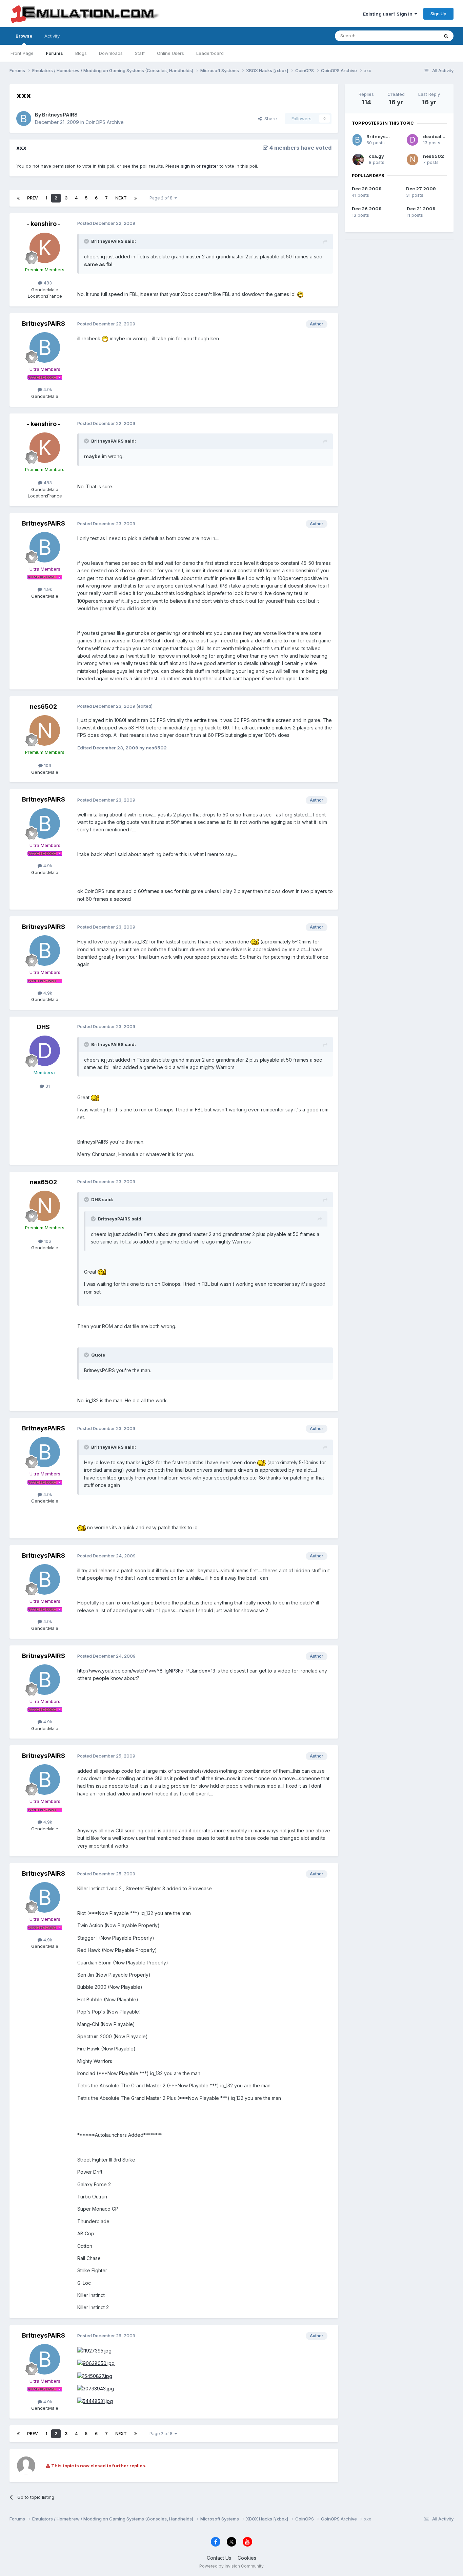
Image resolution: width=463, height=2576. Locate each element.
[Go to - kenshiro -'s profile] (45, 248)
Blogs (81, 53)
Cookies (247, 2558)
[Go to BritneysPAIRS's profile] (24, 119)
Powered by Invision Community (231, 2566)
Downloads (111, 53)
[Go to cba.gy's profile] (358, 159)
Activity (52, 36)
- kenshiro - (44, 224)
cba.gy (376, 156)
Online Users (170, 53)
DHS (43, 1027)
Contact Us (219, 2558)
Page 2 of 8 (162, 198)
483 (47, 283)
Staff (140, 53)
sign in (188, 166)
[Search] (446, 36)
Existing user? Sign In (389, 14)
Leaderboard (210, 53)
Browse (24, 36)
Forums (54, 53)
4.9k (47, 389)
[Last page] (136, 198)
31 (47, 1086)
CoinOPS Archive (105, 122)
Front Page (22, 53)
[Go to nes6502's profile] (45, 730)
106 (47, 765)
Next (121, 198)
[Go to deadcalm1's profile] (412, 140)
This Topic (419, 36)
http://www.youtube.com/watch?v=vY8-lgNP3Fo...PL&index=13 (146, 1671)
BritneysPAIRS (60, 115)
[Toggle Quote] (87, 241)
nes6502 (43, 707)
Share (269, 119)
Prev (33, 198)
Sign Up (438, 14)
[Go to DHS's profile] (45, 1051)
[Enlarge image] (300, 294)
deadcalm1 (435, 136)
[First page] (18, 198)
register (210, 166)
